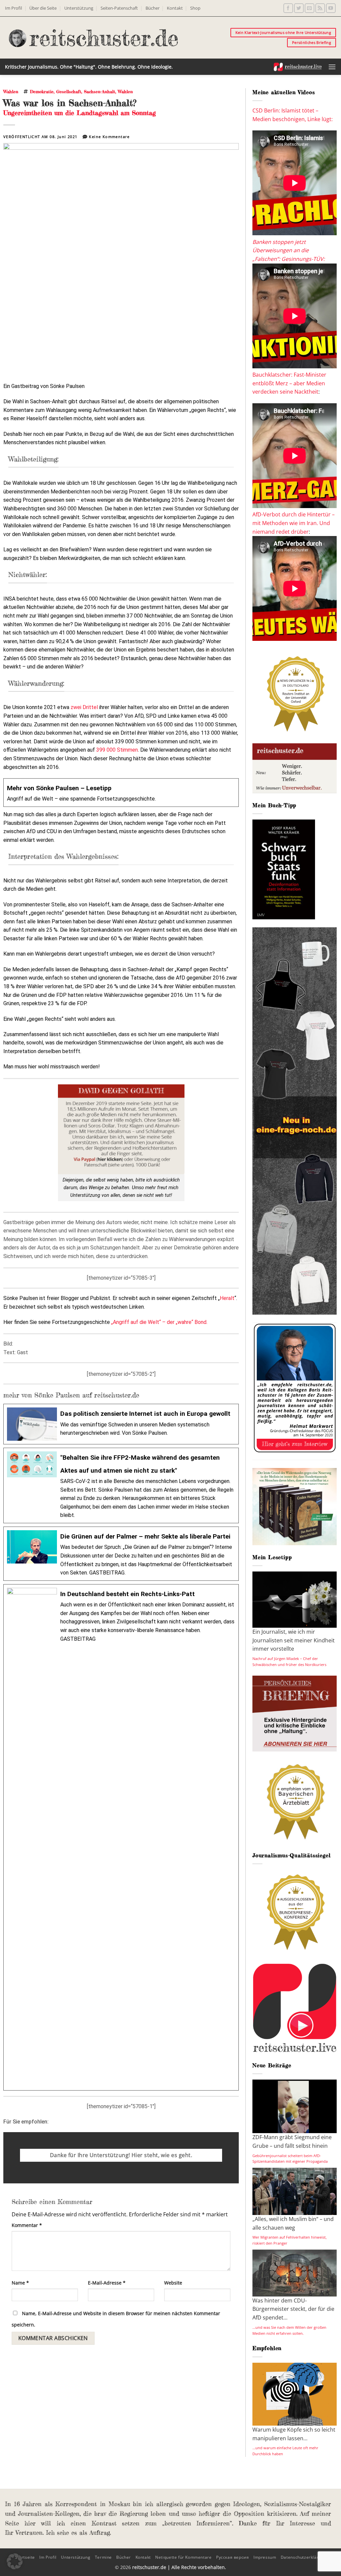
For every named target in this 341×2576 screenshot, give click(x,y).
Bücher (153, 8)
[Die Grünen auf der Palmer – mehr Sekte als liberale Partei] (121, 1554)
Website (173, 2283)
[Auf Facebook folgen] (288, 8)
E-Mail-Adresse (107, 2283)
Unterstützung (79, 8)
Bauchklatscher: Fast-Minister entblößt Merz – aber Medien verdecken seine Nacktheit (289, 383)
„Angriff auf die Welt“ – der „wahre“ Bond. (159, 1322)
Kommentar (27, 2225)
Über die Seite (43, 8)
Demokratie (42, 92)
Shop (195, 8)
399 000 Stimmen (117, 750)
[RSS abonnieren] (320, 8)
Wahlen (11, 92)
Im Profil (13, 8)
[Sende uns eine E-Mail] (310, 8)
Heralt (227, 1298)
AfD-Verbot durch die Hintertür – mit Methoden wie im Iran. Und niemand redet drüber (294, 523)
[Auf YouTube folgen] (331, 8)
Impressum (265, 2557)
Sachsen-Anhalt (100, 92)
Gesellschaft (69, 92)
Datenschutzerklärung (303, 2557)
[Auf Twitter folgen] (299, 8)
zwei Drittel (84, 707)
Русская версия (233, 2557)
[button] (332, 67)
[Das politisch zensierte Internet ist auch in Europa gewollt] (121, 1424)
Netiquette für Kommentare (183, 2557)
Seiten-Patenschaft (119, 8)
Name (20, 2283)
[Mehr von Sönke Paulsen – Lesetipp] (121, 793)
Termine (103, 2557)
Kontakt (175, 8)
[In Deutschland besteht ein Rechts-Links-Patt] (121, 1837)
